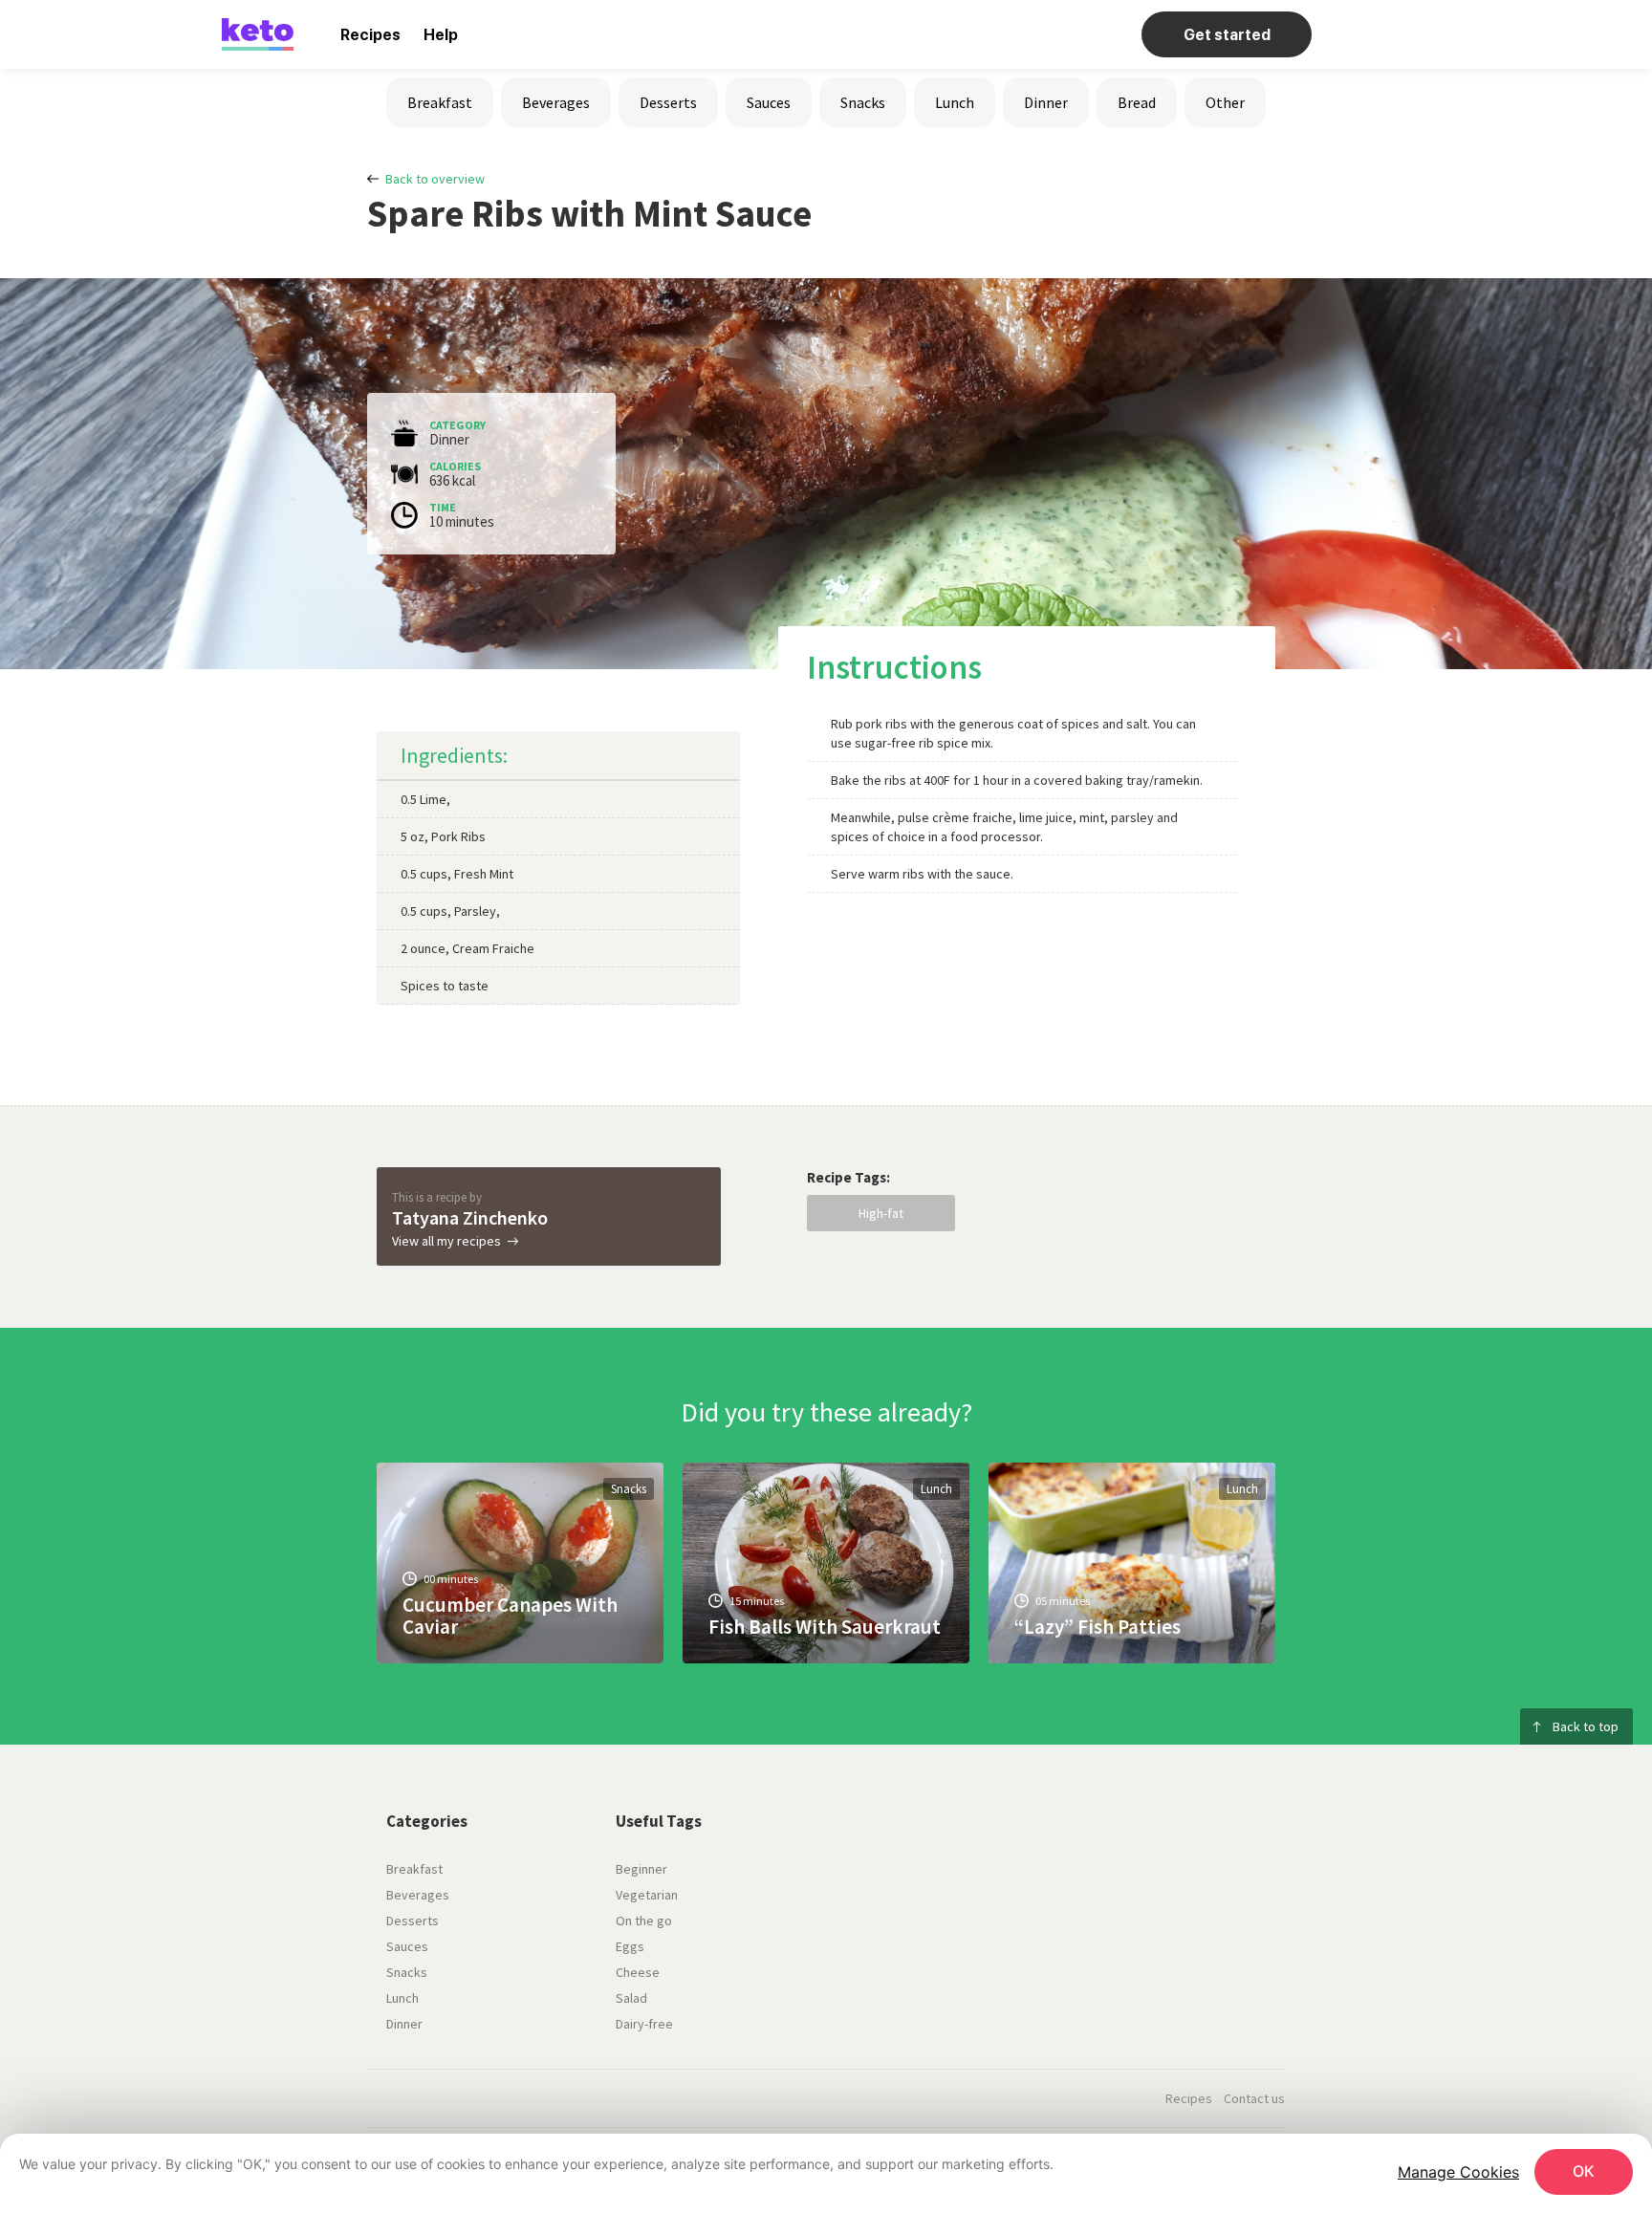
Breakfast (440, 102)
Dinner (1046, 102)
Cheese (638, 1972)
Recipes (370, 35)
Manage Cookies (1458, 2172)
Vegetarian (647, 1895)
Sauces (769, 102)
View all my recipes (446, 1241)
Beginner (641, 1869)
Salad (631, 1998)
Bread (1137, 102)
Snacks (863, 102)
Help (441, 35)
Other (1225, 102)
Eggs (630, 1946)
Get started (1227, 35)
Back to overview (435, 179)
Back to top (1586, 1726)
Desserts (668, 102)
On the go (644, 1921)
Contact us (1254, 2098)
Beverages (556, 102)
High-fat (881, 1213)
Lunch (955, 102)
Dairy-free (644, 2024)
